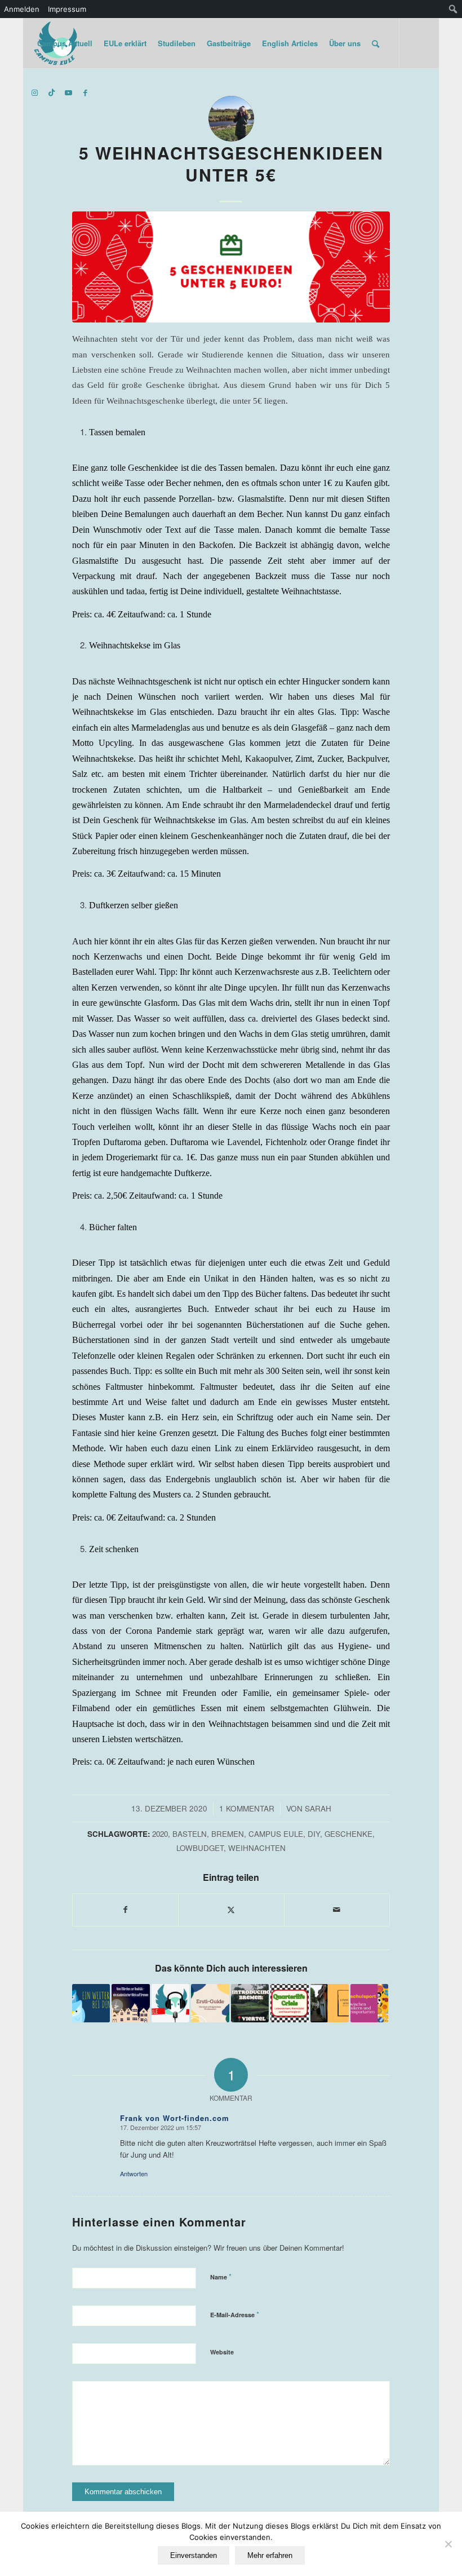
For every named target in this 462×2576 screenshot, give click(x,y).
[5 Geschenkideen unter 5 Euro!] (231, 267)
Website (222, 2352)
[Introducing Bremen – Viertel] (250, 2003)
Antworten (134, 2173)
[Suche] (376, 43)
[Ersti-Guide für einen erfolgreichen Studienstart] (210, 2003)
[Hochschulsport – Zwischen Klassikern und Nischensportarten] (370, 2003)
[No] (448, 2544)
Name (221, 2276)
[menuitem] (453, 9)
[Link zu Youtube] (69, 92)
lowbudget (200, 1848)
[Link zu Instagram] (35, 92)
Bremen (228, 1834)
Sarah (318, 1808)
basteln (190, 1834)
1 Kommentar (247, 1808)
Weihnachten (257, 1848)
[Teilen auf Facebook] (125, 1910)
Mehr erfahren (270, 2555)
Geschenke (348, 1834)
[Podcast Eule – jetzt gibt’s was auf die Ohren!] (171, 2003)
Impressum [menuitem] (67, 9)
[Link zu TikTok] (52, 92)
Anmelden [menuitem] (22, 9)
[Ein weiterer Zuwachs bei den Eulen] (91, 2003)
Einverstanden (194, 2555)
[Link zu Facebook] (86, 92)
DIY (314, 1834)
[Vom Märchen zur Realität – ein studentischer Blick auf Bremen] (131, 2003)
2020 (160, 1834)
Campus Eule (276, 1834)
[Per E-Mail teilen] (337, 1910)
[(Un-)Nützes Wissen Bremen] (330, 2003)
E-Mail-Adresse (235, 2314)
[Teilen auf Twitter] (231, 1910)
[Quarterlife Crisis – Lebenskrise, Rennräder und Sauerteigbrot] (290, 2003)
